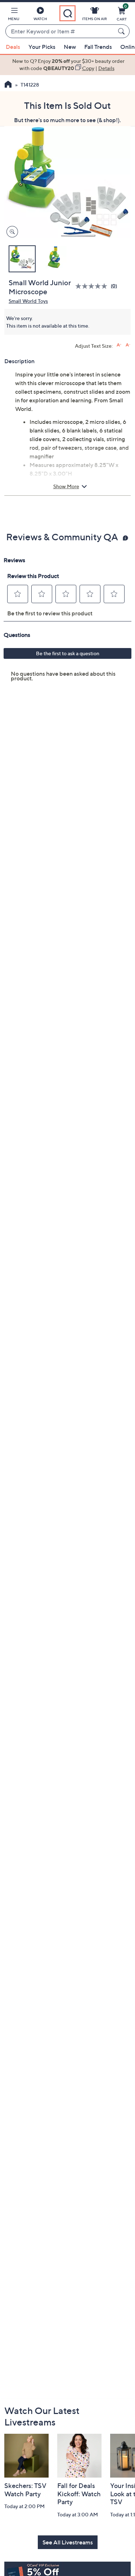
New (70, 47)
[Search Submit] (122, 31)
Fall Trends (98, 47)
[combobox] (60, 32)
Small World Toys (28, 301)
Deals (13, 47)
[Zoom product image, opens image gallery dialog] (11, 232)
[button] (14, 15)
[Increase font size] (119, 345)
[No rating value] (93, 286)
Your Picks (42, 47)
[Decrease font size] (128, 345)
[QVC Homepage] (8, 85)
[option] (67, 65)
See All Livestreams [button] (68, 2542)
